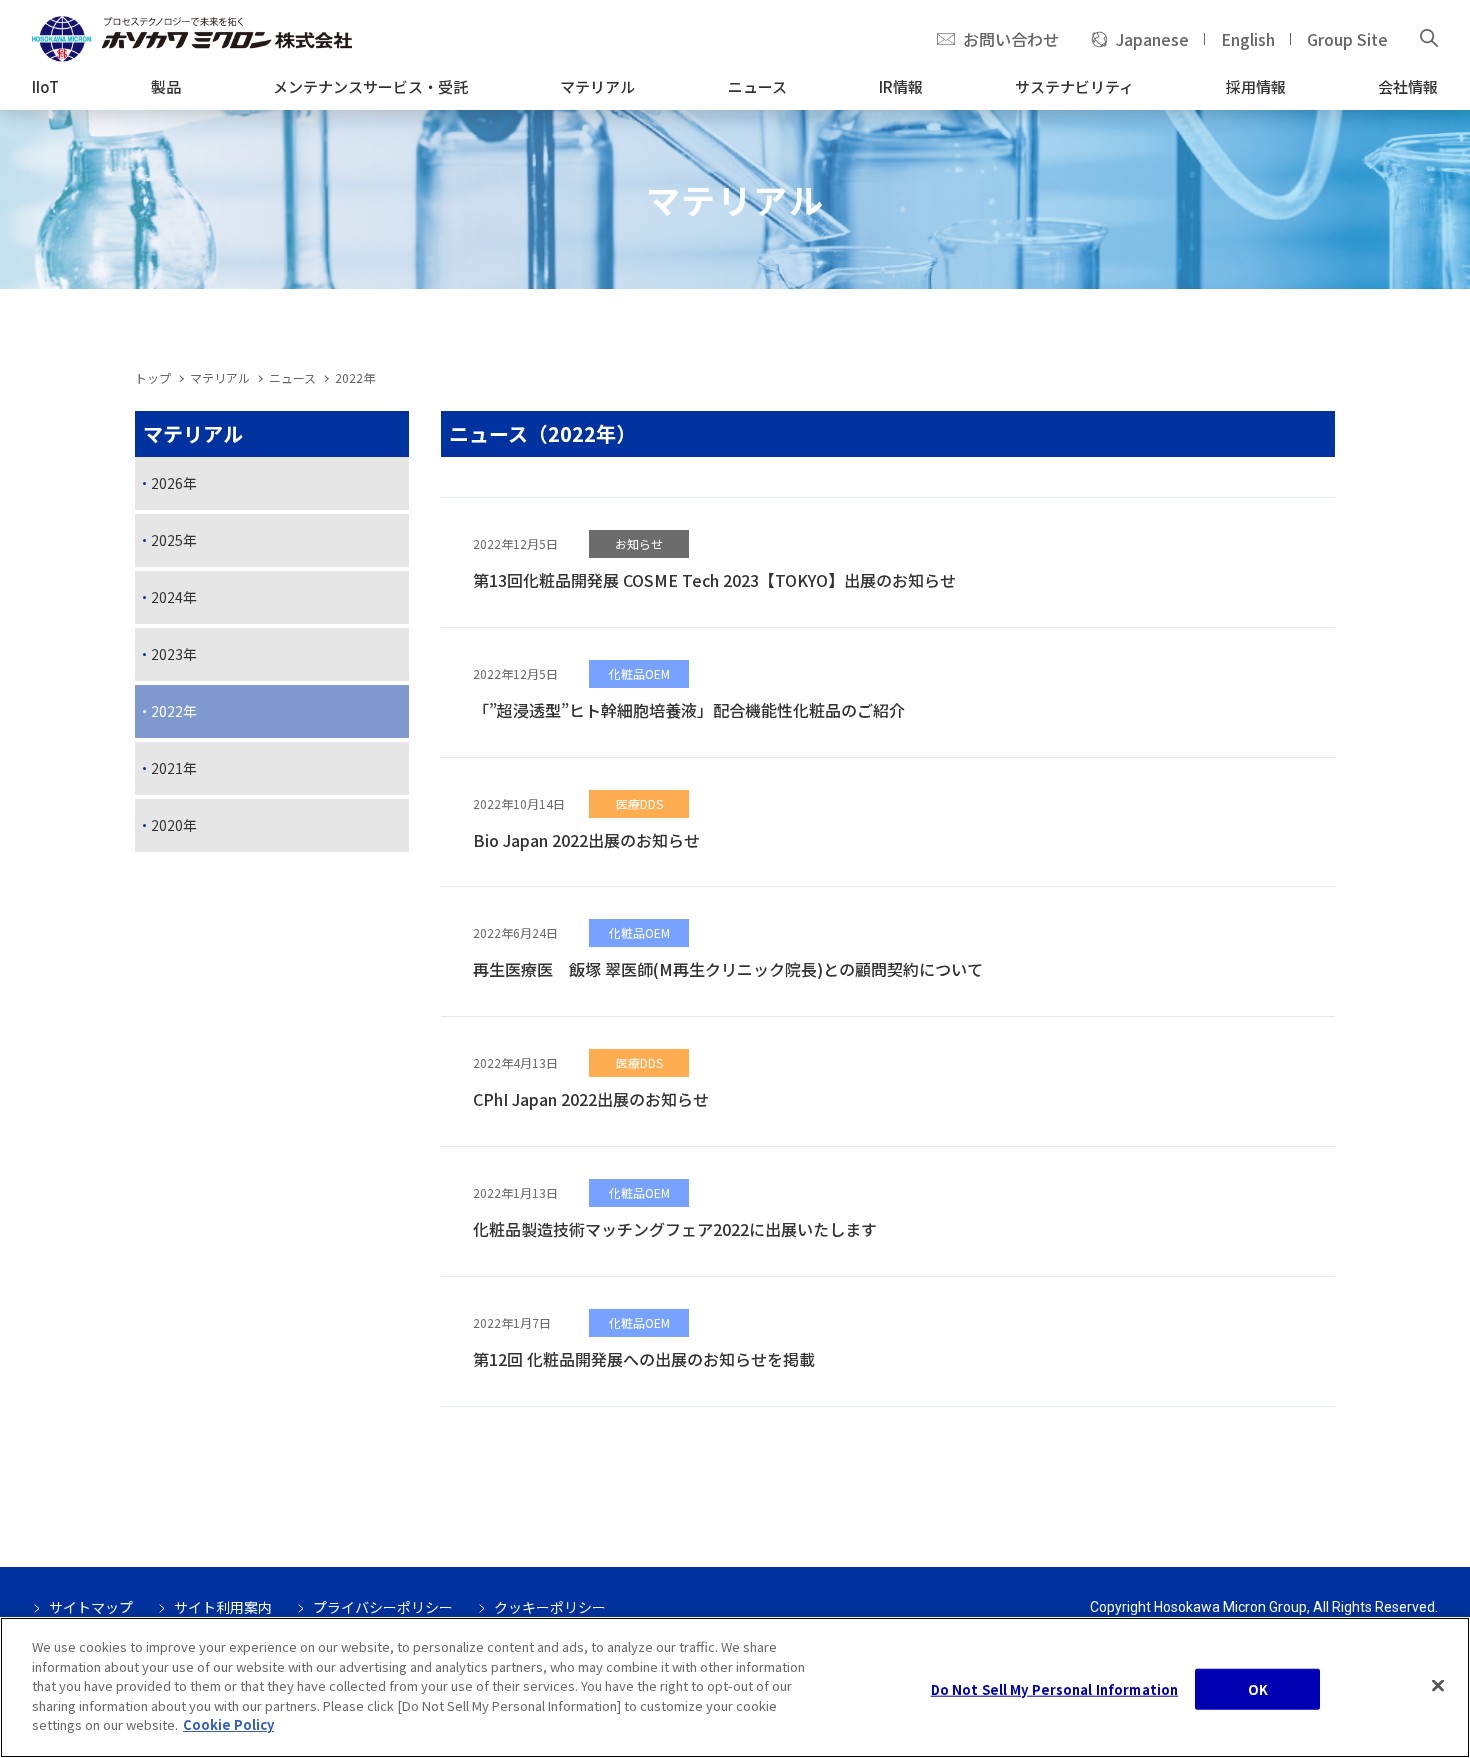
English (1248, 39)
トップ (153, 377)
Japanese (1152, 39)
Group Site (1347, 39)
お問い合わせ (1011, 39)
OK (1258, 1688)
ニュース (292, 377)
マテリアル (220, 377)
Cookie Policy (228, 1724)
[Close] (1438, 1685)
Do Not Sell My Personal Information (1055, 1688)
